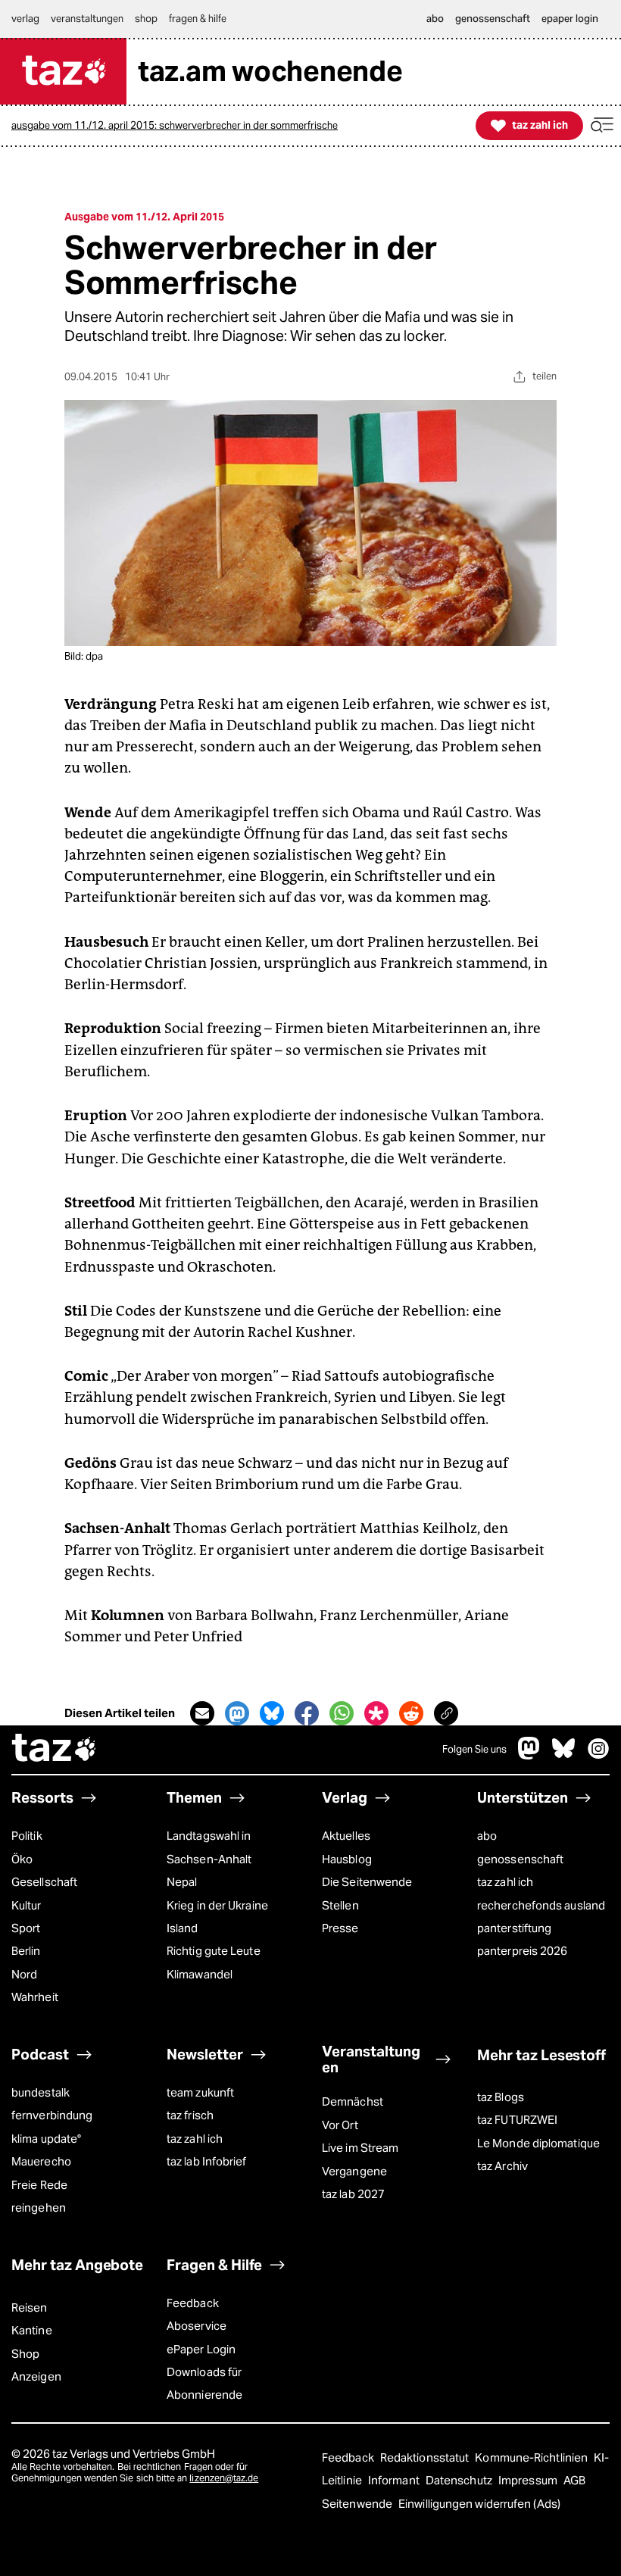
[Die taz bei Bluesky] (563, 1755)
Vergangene (354, 2171)
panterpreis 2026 (522, 1951)
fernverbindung (52, 2115)
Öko (22, 1859)
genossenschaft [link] (493, 19)
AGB (574, 2480)
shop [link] (146, 19)
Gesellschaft (44, 1882)
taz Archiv (502, 2166)
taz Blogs (501, 2097)
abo (487, 1836)
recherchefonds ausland (541, 1905)
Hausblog (347, 1859)
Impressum (529, 2480)
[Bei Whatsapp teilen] (342, 1713)
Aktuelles (346, 1836)
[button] (602, 125)
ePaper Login (201, 2349)
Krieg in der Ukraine (217, 1905)
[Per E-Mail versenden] (202, 1713)
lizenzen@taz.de (224, 2478)
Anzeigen (36, 2376)
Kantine (32, 2330)
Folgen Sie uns (474, 1749)
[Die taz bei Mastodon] (529, 1755)
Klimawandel (200, 1974)
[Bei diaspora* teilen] (376, 1713)
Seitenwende (358, 2504)
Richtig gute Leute (214, 1951)
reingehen (39, 2208)
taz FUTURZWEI (517, 2120)
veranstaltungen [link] (87, 19)
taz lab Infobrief (207, 2161)
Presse (340, 1928)
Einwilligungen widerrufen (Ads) (479, 2504)
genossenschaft (520, 1859)
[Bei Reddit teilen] (411, 1713)
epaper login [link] (570, 19)
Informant (395, 2480)
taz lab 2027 (353, 2194)
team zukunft (200, 2092)
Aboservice (197, 2326)
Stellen (340, 1905)
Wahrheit (35, 1997)
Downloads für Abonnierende (204, 2383)
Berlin (26, 1951)
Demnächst (353, 2101)
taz (55, 1750)
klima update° (46, 2139)
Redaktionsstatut (426, 2457)
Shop (25, 2354)
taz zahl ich (505, 1882)
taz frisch (190, 2115)
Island (183, 1928)
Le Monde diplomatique (538, 2143)
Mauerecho (41, 2161)
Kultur (27, 1905)
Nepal (182, 1882)
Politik (27, 1836)
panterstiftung (514, 1928)
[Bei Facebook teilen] (307, 1713)
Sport (26, 1928)
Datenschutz (460, 2480)
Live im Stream (360, 2148)
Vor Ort (340, 2125)
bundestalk (41, 2092)
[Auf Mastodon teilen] (237, 1713)
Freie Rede (39, 2185)
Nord (24, 1974)
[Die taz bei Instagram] (598, 1755)
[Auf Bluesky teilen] (272, 1713)
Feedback (193, 2303)
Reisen (30, 2307)
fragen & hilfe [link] (198, 19)
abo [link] (435, 19)
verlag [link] (25, 19)
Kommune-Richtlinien (532, 2457)
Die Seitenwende (367, 1882)
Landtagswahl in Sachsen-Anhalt (209, 1847)
